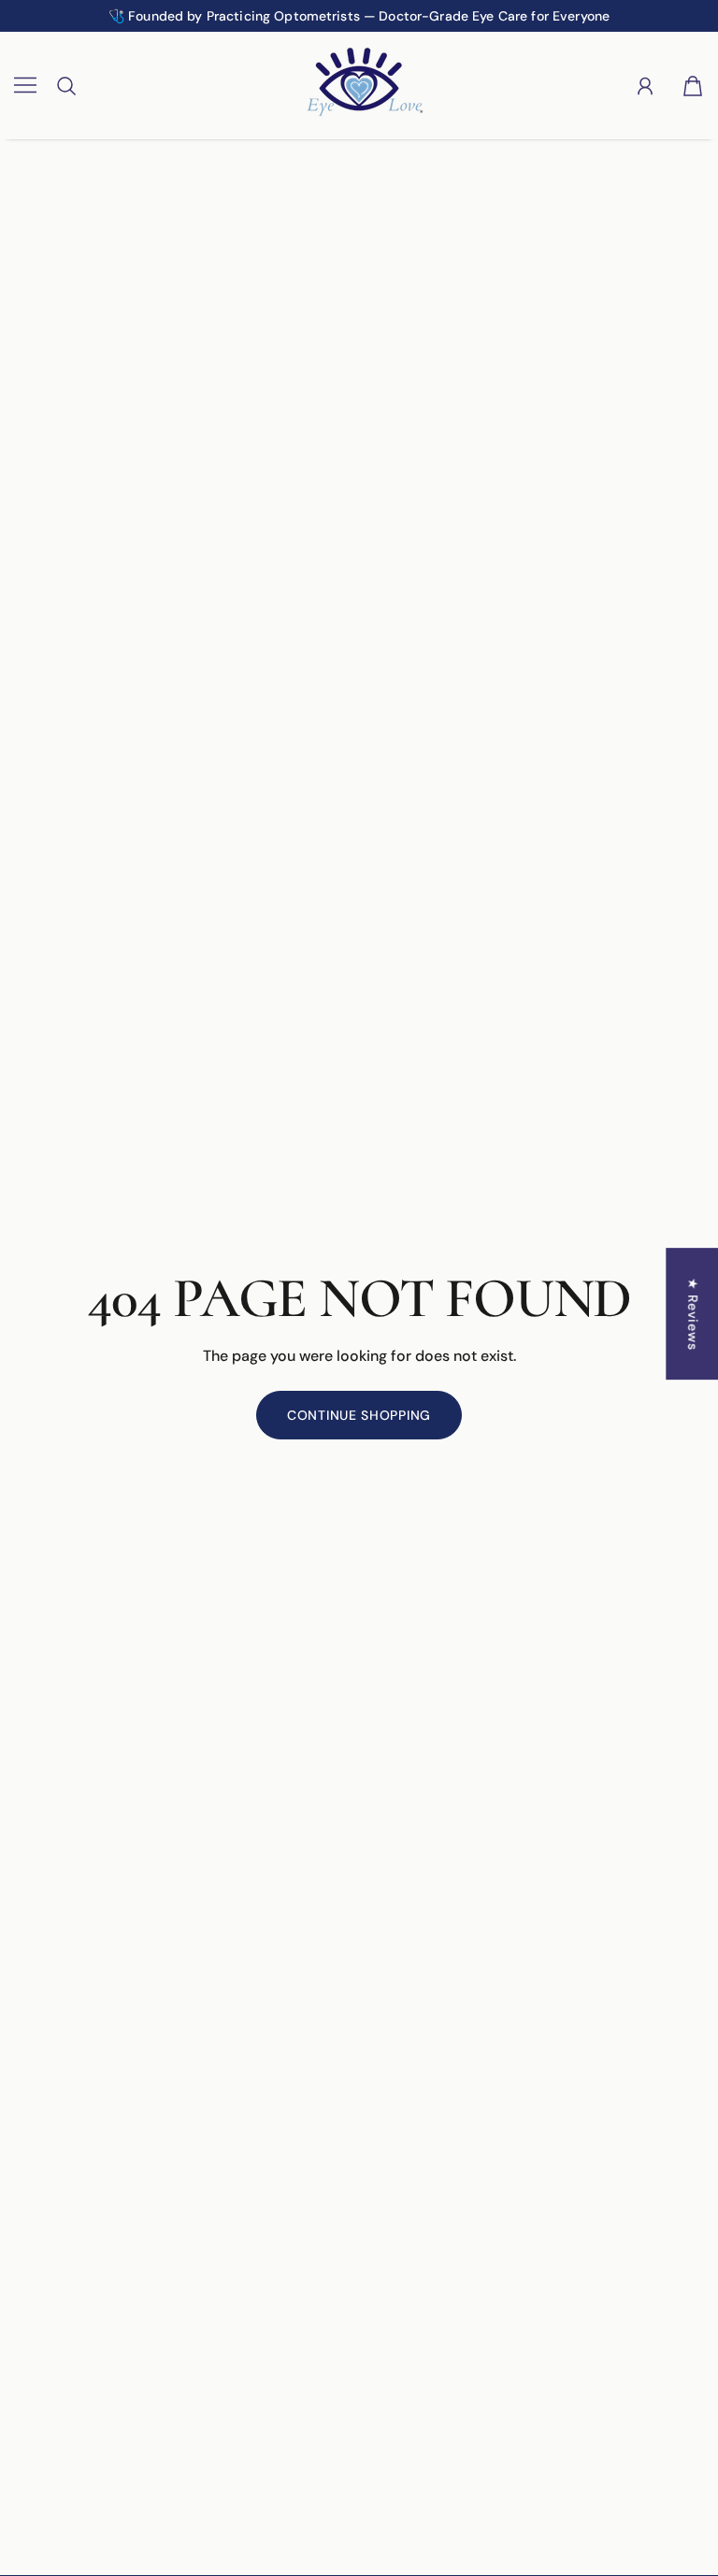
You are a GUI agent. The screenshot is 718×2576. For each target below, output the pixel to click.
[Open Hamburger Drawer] (25, 86)
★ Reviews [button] (693, 1314)
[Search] (66, 86)
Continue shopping (359, 1415)
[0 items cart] (693, 86)
